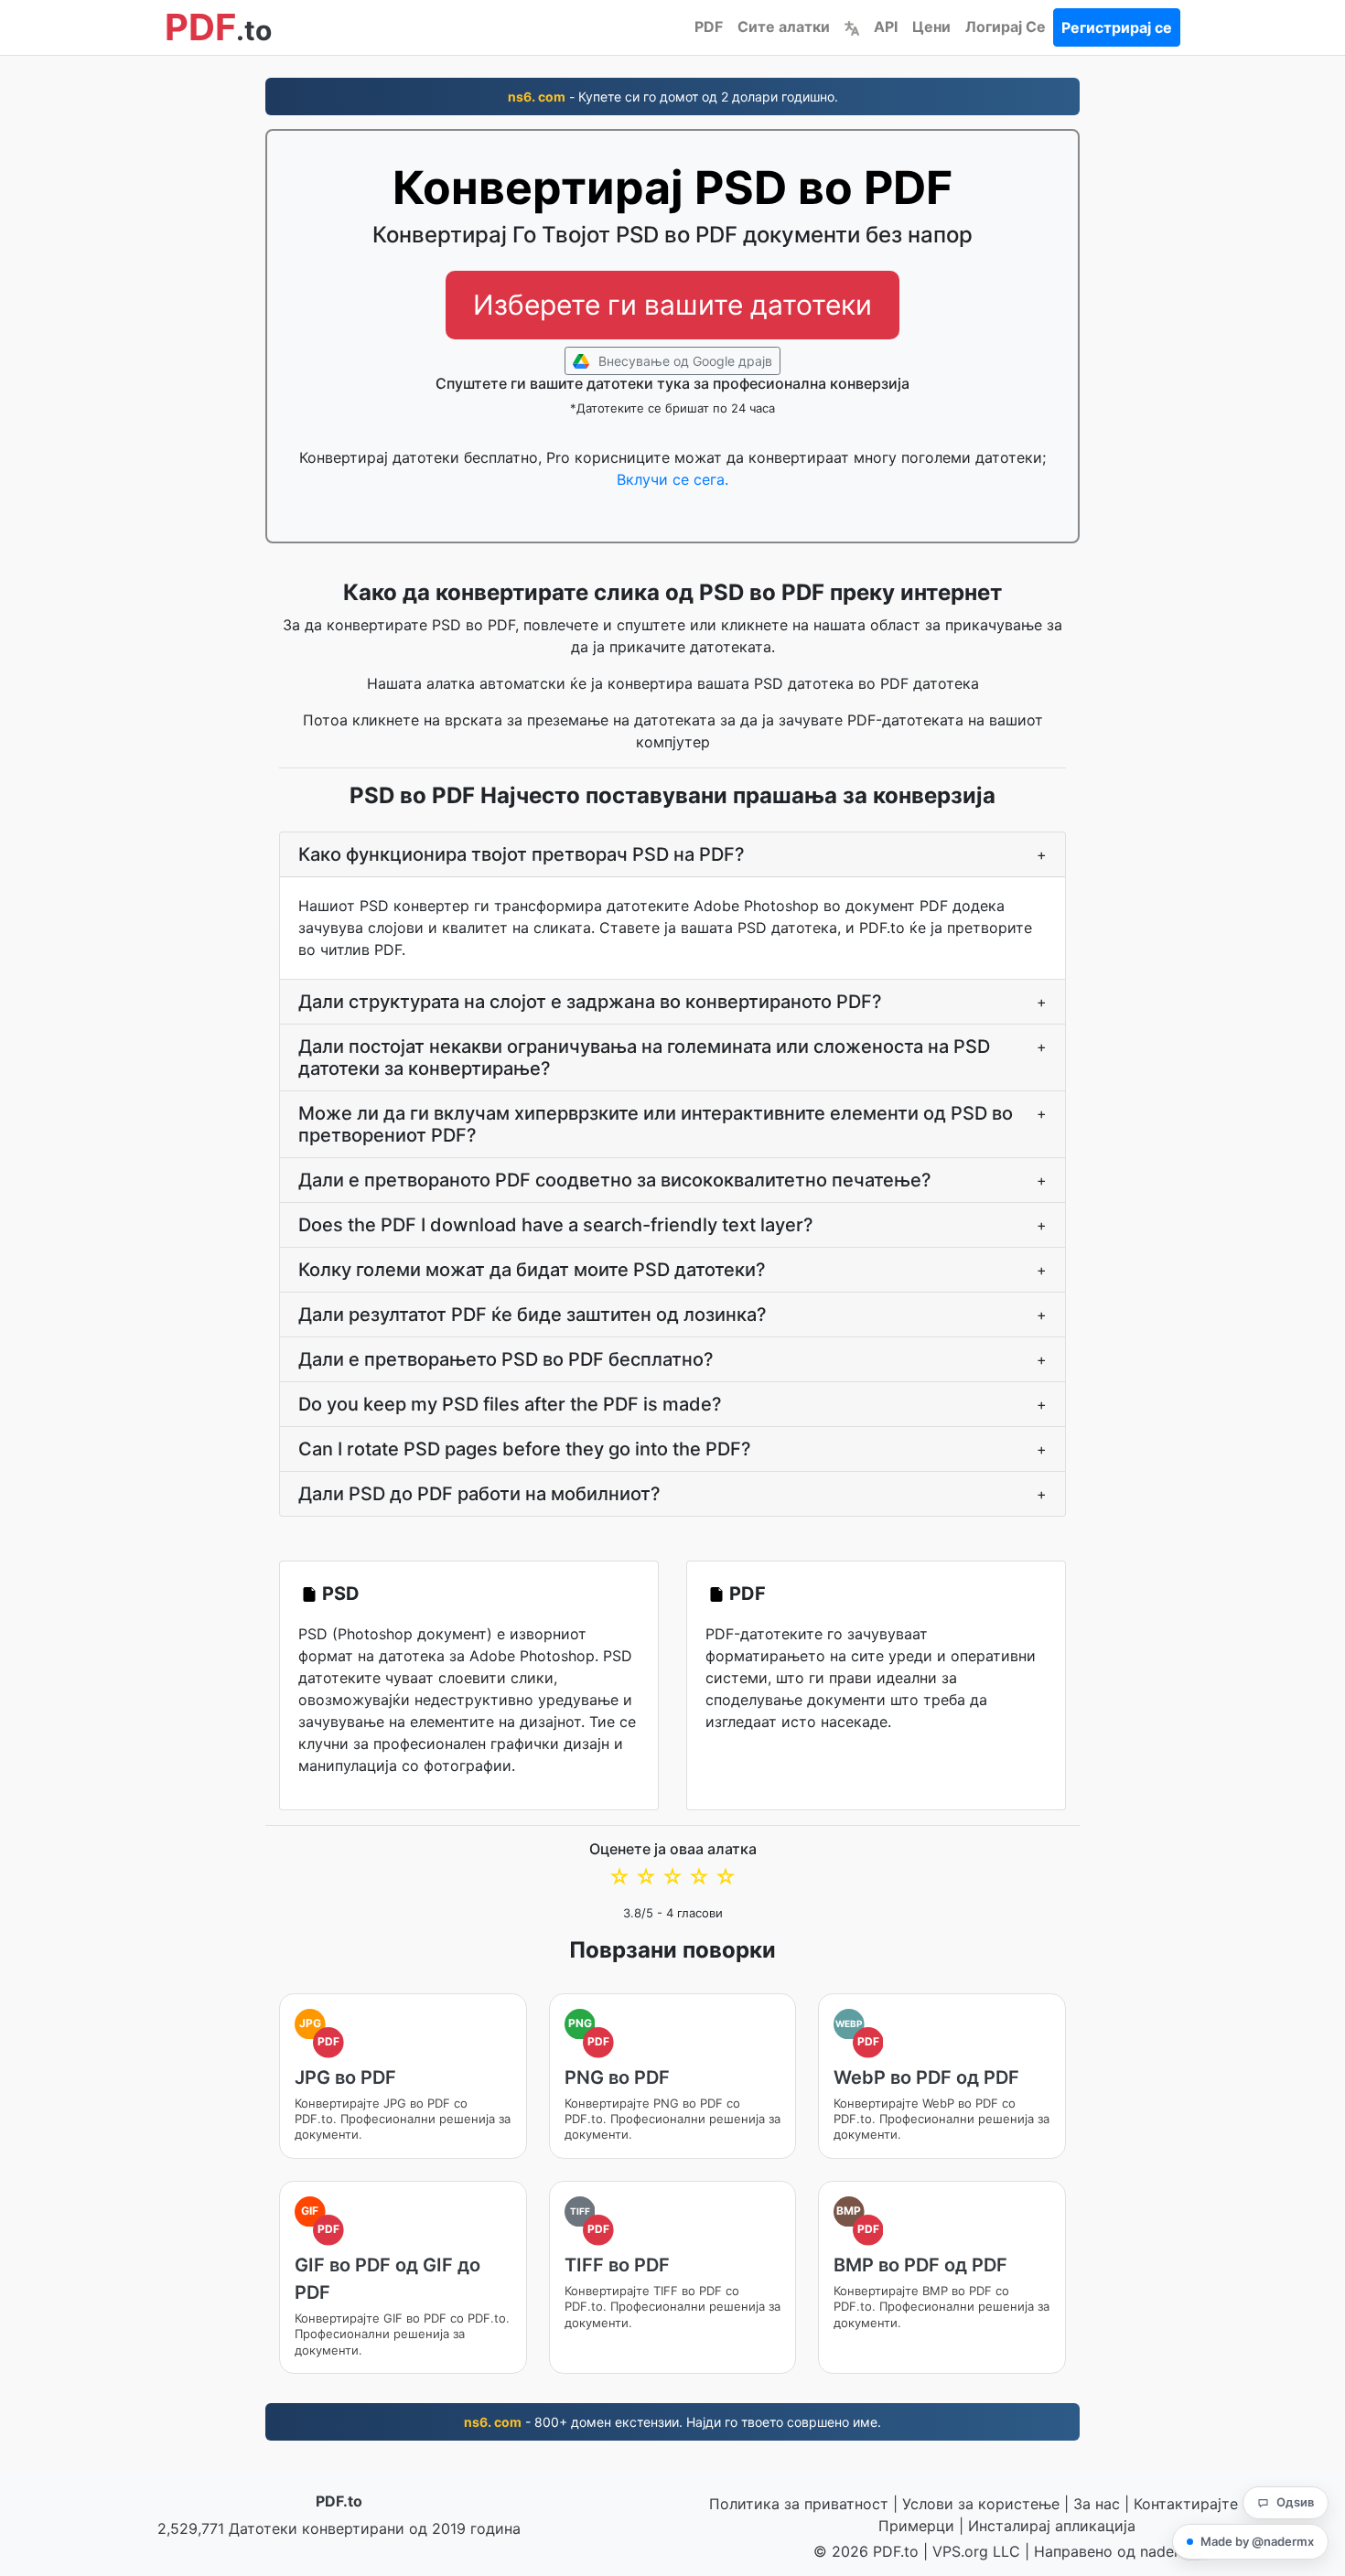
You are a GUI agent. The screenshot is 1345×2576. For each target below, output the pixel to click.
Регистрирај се (1117, 27)
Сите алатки (784, 27)
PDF (709, 27)
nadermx (1170, 2551)
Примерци (916, 2526)
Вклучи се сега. (672, 479)
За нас (1097, 2504)
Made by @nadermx (1257, 2541)
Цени (931, 27)
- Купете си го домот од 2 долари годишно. (673, 97)
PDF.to (339, 2501)
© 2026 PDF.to (866, 2551)
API (886, 27)
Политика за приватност (799, 2504)
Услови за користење (981, 2504)
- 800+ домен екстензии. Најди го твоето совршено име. (672, 2422)
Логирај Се (1006, 27)
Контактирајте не (1196, 2504)
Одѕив (1295, 2502)
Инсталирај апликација (1052, 2526)
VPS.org (960, 2551)
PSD (341, 1594)
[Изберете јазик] (852, 27)
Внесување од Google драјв (683, 361)
